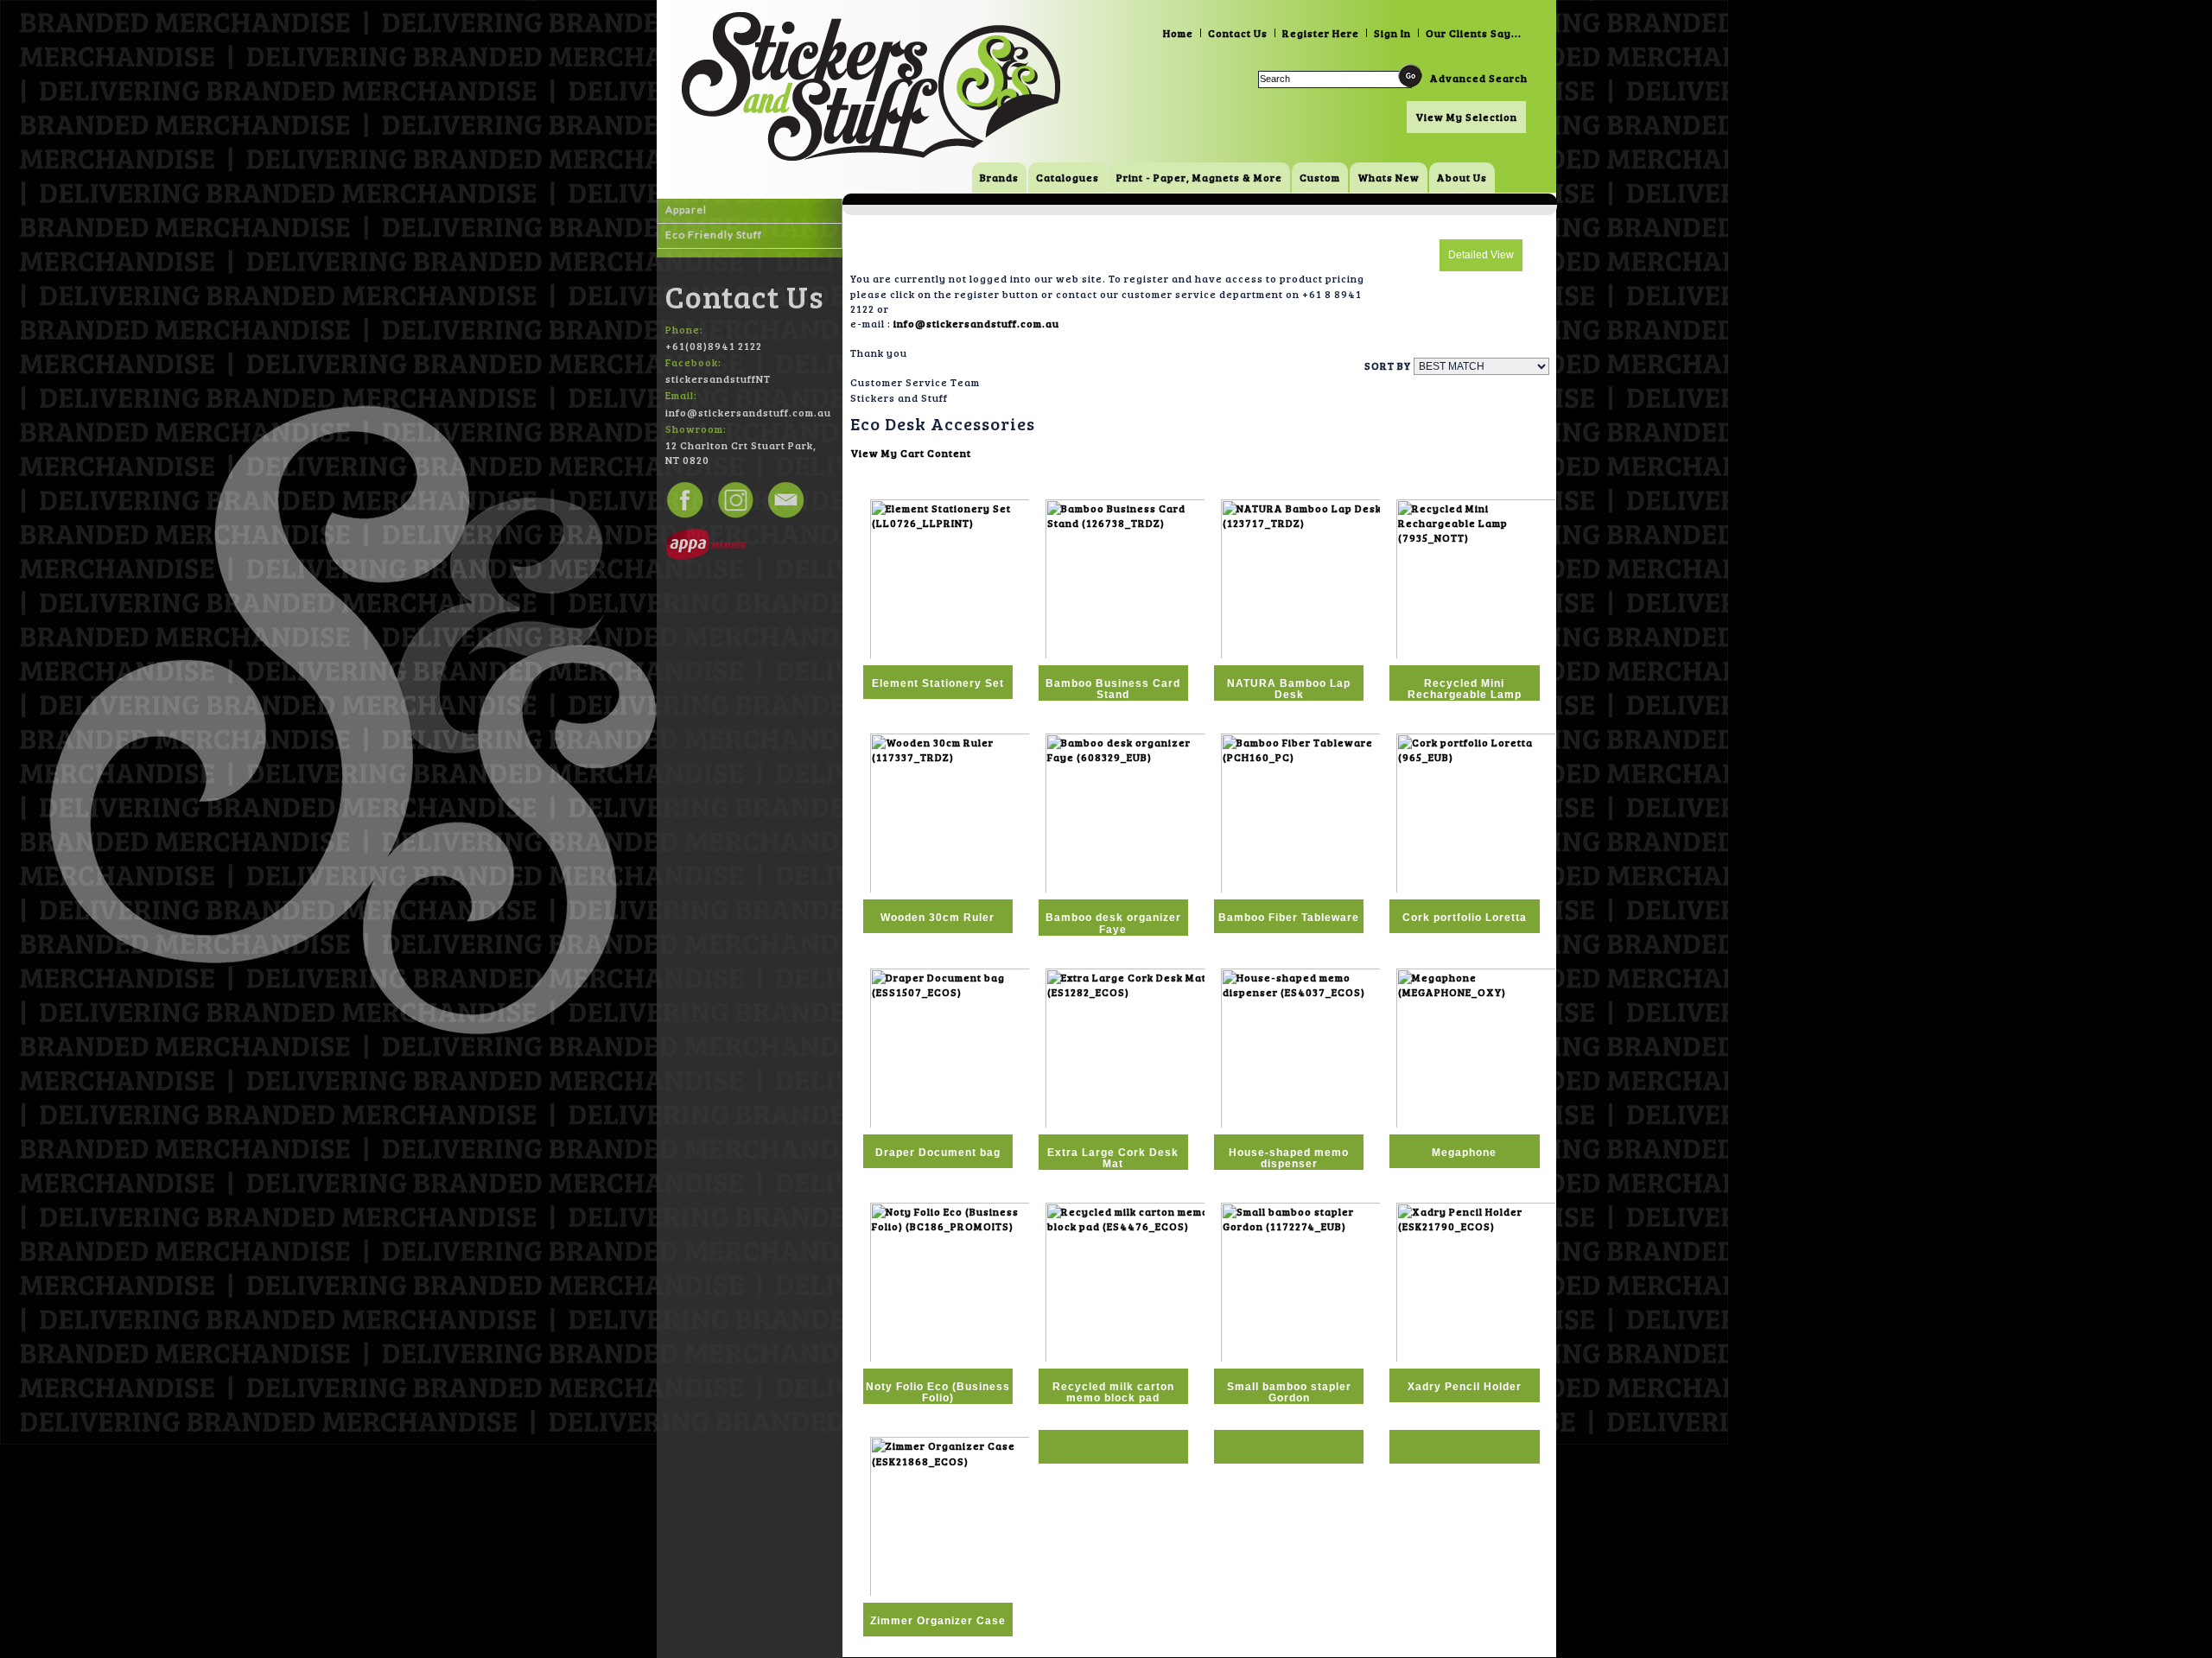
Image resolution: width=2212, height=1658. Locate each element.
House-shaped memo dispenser (1289, 1158)
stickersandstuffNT (718, 378)
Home (1178, 33)
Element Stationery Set (938, 683)
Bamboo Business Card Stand (1113, 689)
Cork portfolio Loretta (1465, 918)
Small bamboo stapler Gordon (1289, 1392)
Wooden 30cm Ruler (938, 918)
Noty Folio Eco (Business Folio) (938, 1392)
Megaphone (1464, 1153)
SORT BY (1388, 365)
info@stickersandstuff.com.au (976, 323)
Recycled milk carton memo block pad (1113, 1392)
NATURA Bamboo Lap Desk (1289, 689)
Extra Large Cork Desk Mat (1113, 1158)
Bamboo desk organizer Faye (1113, 923)
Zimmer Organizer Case (938, 1621)
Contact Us (1238, 33)
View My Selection (1466, 117)
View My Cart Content (911, 453)
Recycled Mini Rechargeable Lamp (1465, 689)
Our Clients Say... (1474, 33)
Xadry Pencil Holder (1465, 1387)
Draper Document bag (938, 1153)
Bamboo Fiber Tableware (1289, 918)
